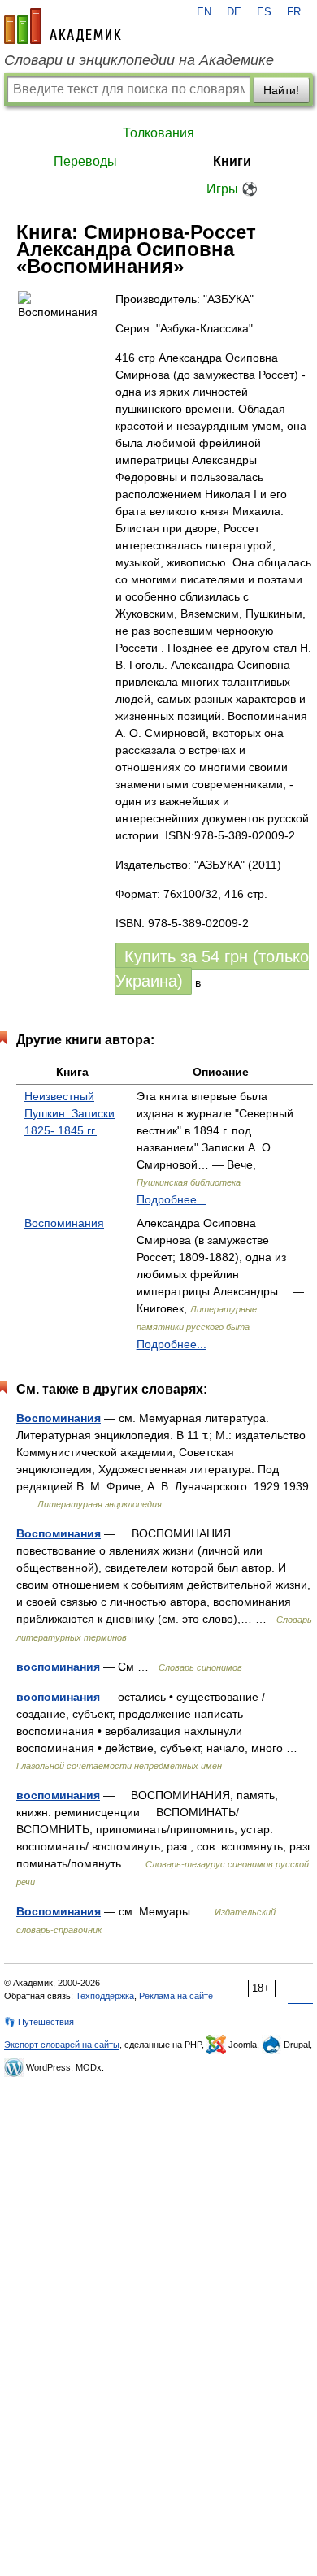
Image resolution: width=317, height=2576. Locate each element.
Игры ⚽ (232, 189)
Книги (232, 161)
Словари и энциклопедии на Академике (139, 60)
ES (264, 12)
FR (294, 12)
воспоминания (58, 1667)
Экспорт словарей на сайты (62, 2045)
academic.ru (63, 26)
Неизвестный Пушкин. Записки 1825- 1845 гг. (69, 1113)
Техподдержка (105, 1996)
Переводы (85, 161)
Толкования (158, 133)
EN (204, 12)
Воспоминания (64, 1223)
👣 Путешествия (39, 2022)
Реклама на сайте (176, 1996)
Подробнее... (172, 1199)
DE (234, 12)
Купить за (212, 969)
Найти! (281, 90)
